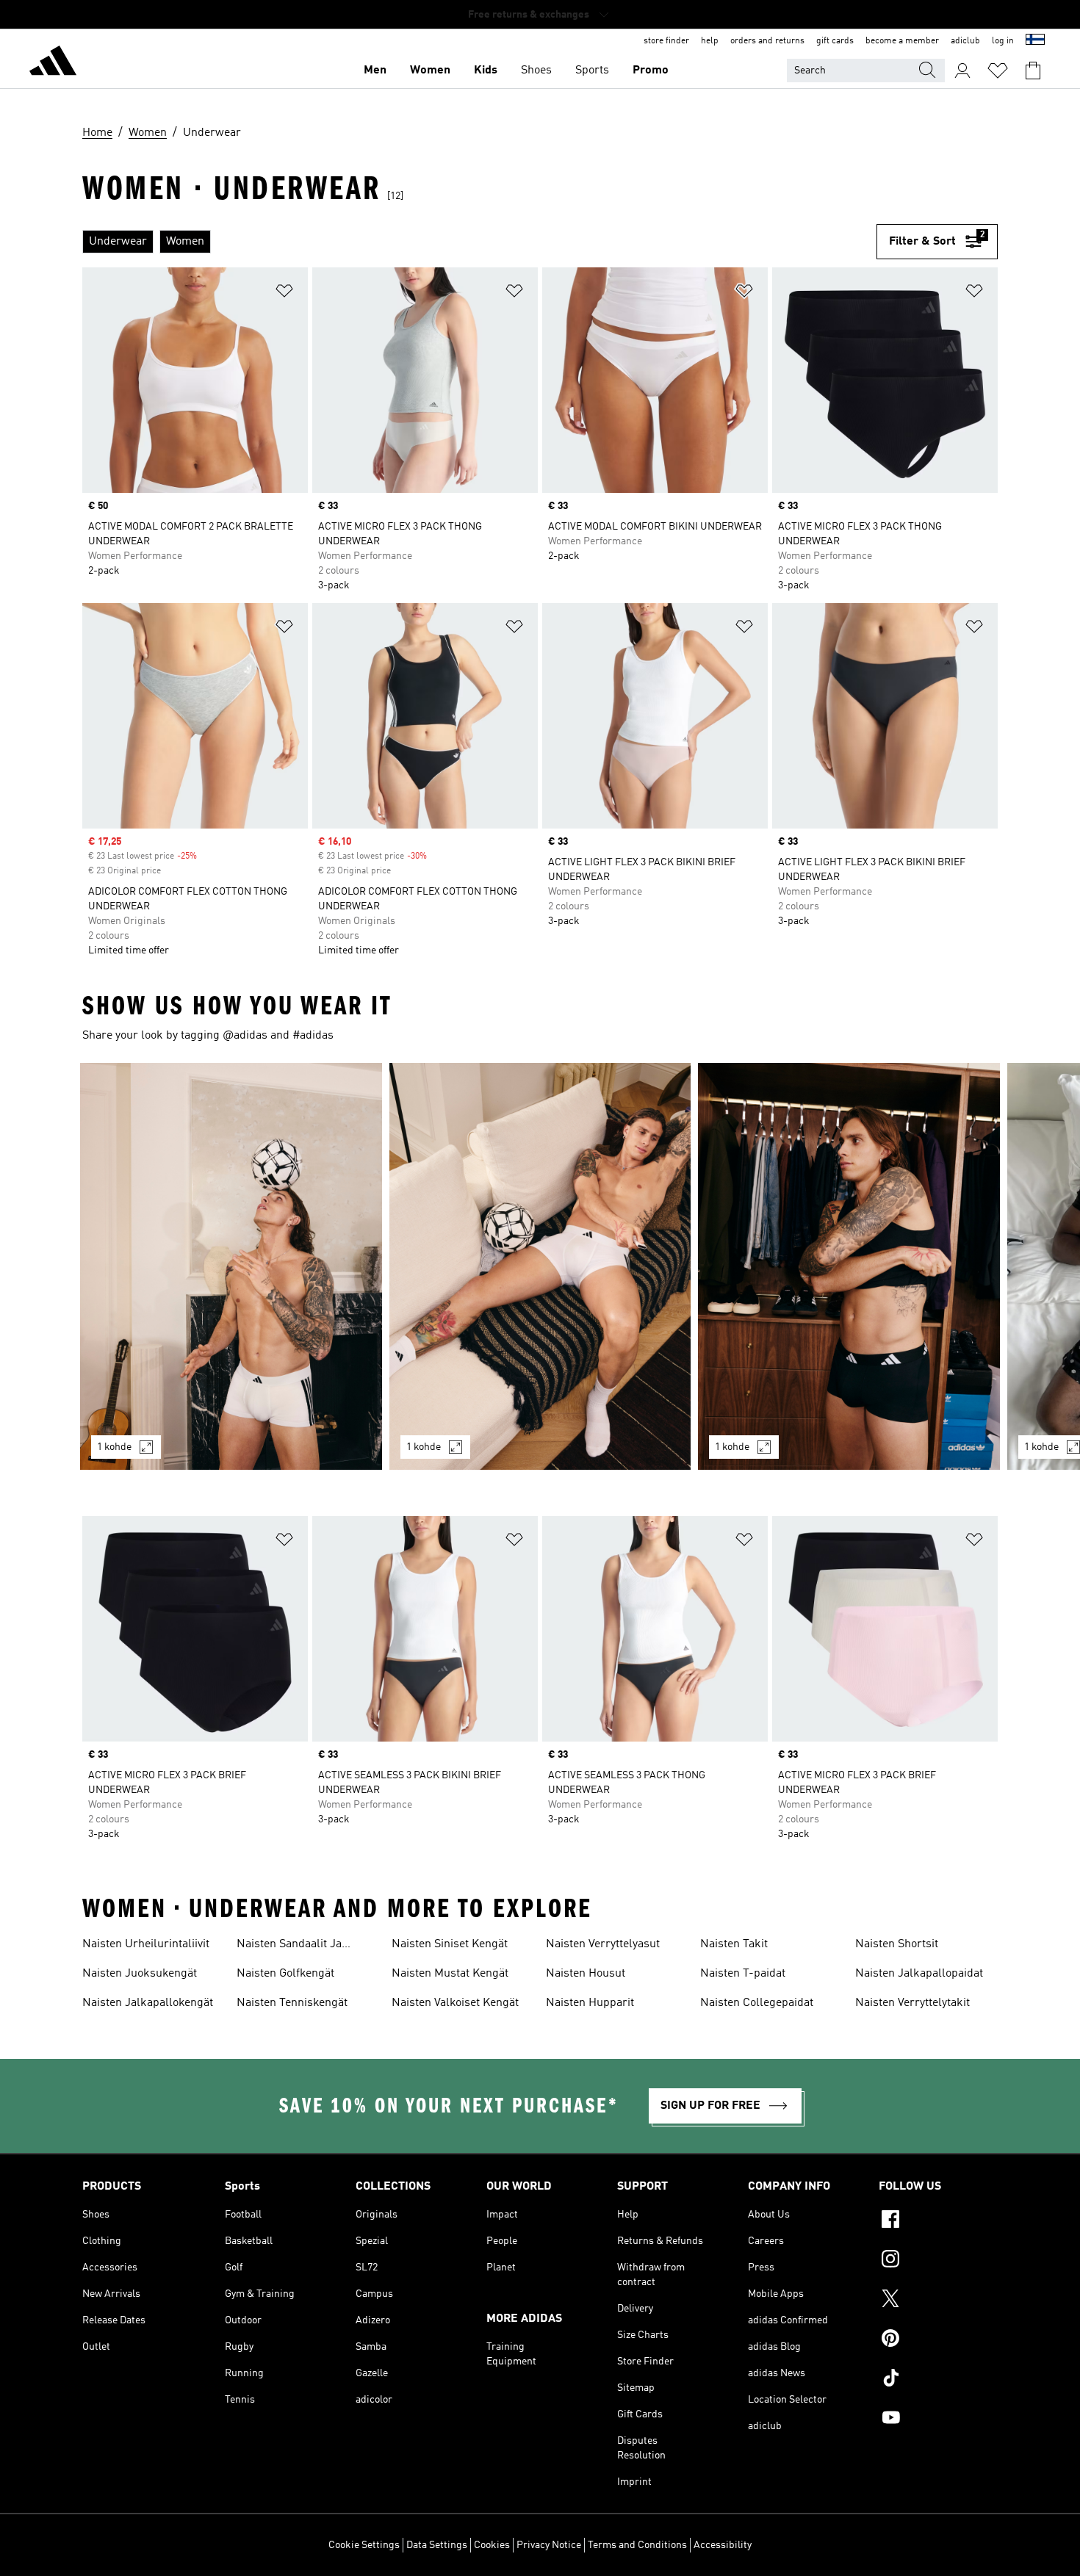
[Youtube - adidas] (938, 2420)
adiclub (965, 41)
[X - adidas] (938, 2301)
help (710, 41)
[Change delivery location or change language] (1035, 41)
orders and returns (767, 41)
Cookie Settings (364, 2545)
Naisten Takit (734, 1944)
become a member (902, 41)
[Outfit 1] (231, 1266)
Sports (592, 71)
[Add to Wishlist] (284, 293)
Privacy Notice (549, 2545)
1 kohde (114, 1447)
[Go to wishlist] (998, 71)
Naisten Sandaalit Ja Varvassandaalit (289, 1946)
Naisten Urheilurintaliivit (146, 1944)
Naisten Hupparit (590, 2003)
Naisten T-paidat (743, 1974)
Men (375, 71)
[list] (479, 242)
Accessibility (723, 2545)
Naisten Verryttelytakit (912, 2003)
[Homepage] (53, 63)
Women (430, 71)
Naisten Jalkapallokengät (148, 2003)
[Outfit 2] (540, 1266)
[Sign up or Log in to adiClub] (962, 71)
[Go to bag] (1033, 71)
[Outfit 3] (849, 1266)
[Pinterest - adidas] (938, 2340)
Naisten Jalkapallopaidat (919, 1974)
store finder (666, 41)
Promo (651, 71)
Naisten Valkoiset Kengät (455, 2003)
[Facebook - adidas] (938, 2221)
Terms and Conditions (637, 2545)
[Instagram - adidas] (938, 2261)
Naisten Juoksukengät (140, 1974)
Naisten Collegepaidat (757, 2003)
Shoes (536, 71)
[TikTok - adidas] (938, 2380)
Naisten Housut (586, 1974)
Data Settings (437, 2545)
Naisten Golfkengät (285, 1974)
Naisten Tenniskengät (292, 2003)
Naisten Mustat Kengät (450, 1974)
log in (1003, 41)
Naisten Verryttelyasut (603, 1944)
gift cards (835, 41)
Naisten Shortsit (897, 1944)
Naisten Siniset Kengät (450, 1944)
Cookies (492, 2545)
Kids (486, 71)
